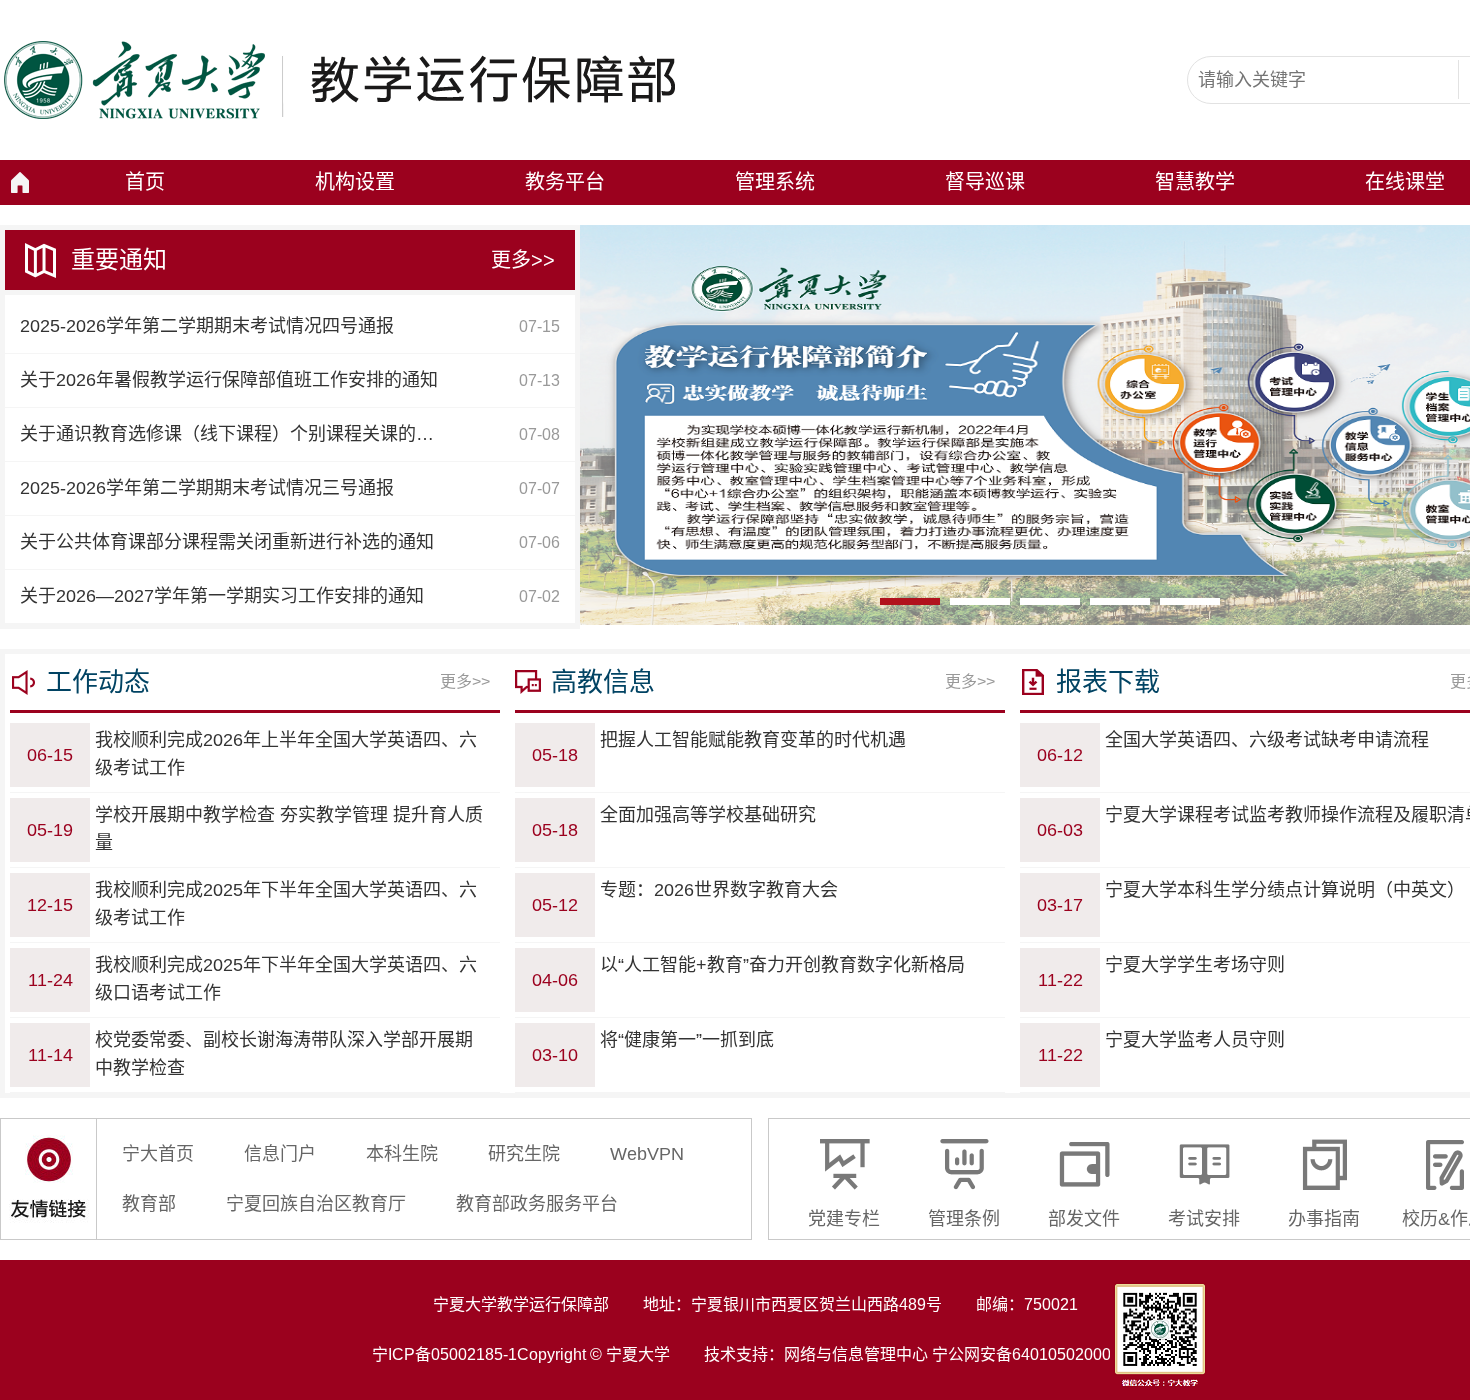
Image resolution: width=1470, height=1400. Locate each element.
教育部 (149, 1204)
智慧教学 (1195, 182)
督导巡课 (985, 182)
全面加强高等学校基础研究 (708, 815)
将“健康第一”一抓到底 (687, 1040)
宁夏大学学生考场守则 (1195, 965)
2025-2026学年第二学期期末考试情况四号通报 (207, 326)
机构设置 (355, 182)
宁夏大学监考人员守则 (1195, 1040)
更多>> (523, 260)
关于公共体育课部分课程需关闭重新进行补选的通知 (227, 542)
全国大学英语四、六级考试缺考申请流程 (1267, 740)
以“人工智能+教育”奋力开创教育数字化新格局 (782, 965)
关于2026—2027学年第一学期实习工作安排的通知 (222, 596)
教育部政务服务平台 (537, 1204)
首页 (145, 182)
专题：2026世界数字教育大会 (719, 890)
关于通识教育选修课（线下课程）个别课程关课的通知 (236, 434)
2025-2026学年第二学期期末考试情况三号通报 (207, 488)
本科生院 (402, 1154)
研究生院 (524, 1154)
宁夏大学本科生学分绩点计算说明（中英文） (1285, 890)
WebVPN (647, 1154)
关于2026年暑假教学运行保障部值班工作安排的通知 (229, 380)
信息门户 (280, 1154)
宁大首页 (158, 1154)
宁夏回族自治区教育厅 (316, 1204)
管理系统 (775, 182)
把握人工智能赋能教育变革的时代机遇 (753, 740)
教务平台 (565, 182)
